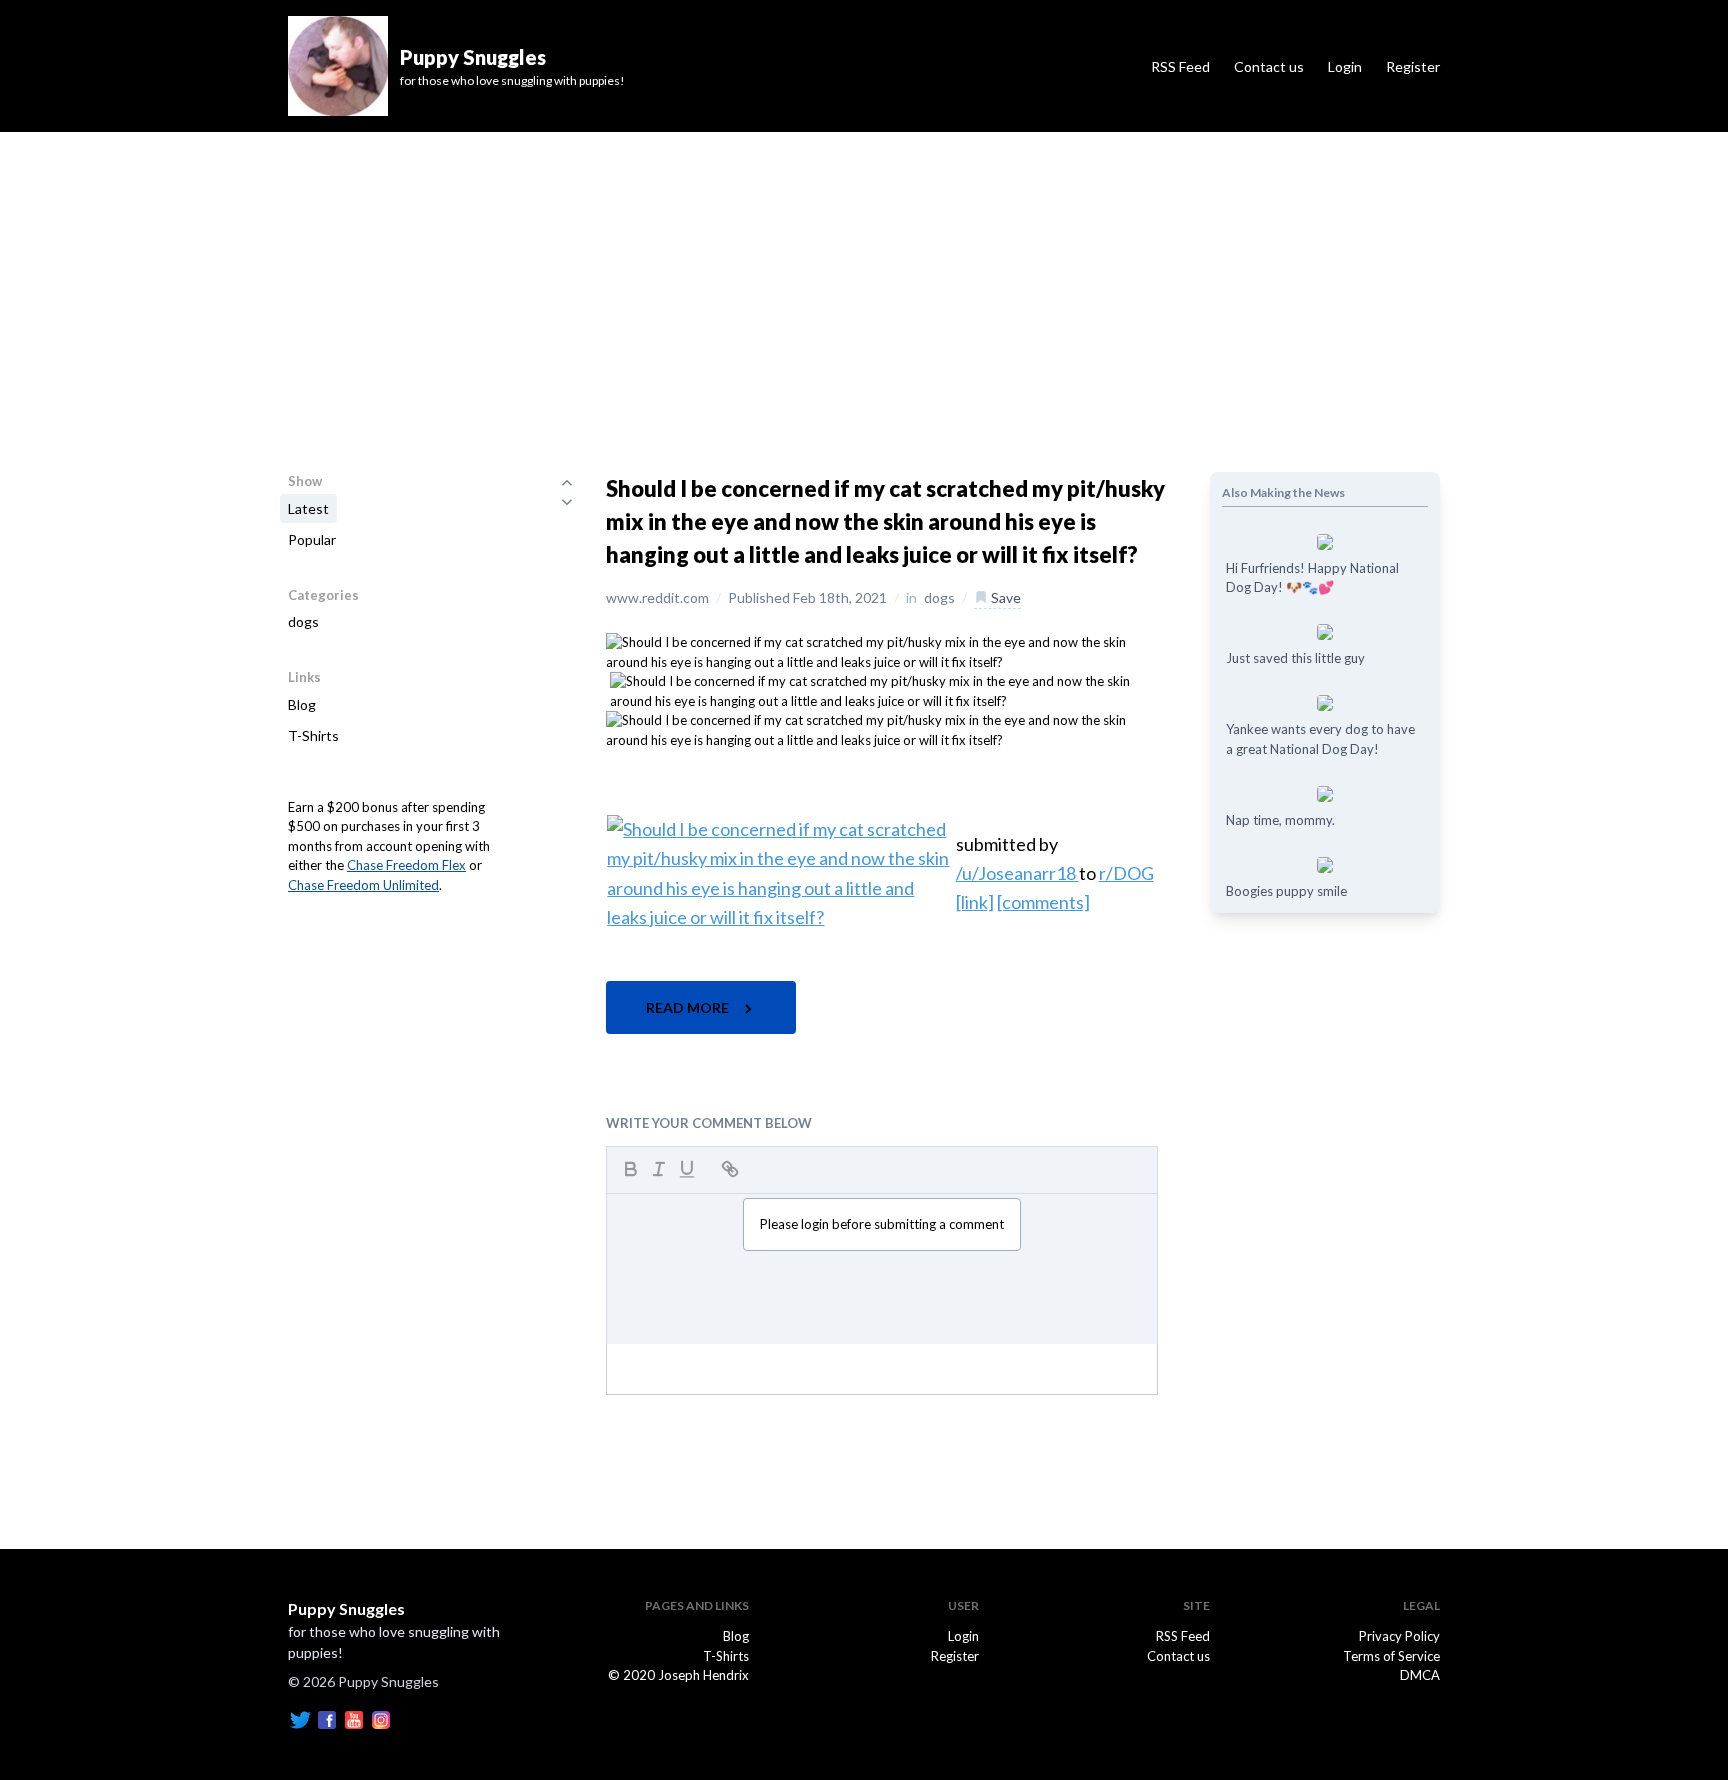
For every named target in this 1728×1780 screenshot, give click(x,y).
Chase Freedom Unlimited (363, 885)
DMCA (1420, 1675)
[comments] (1043, 902)
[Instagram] (381, 1718)
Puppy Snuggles (346, 1608)
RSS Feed (1180, 66)
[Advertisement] (864, 282)
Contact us (1269, 66)
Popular (312, 539)
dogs (303, 621)
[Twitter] (300, 1718)
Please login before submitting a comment (882, 1224)
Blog (302, 704)
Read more (689, 1007)
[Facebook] (327, 1718)
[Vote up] (567, 482)
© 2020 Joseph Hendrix (678, 1675)
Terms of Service (1391, 1656)
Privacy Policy (1399, 1636)
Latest (308, 508)
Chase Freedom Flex (406, 865)
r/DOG (1126, 873)
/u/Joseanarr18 (1017, 873)
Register (1413, 66)
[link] (975, 902)
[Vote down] (567, 502)
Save (1004, 597)
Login (1345, 66)
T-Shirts (313, 735)
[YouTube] (354, 1718)
